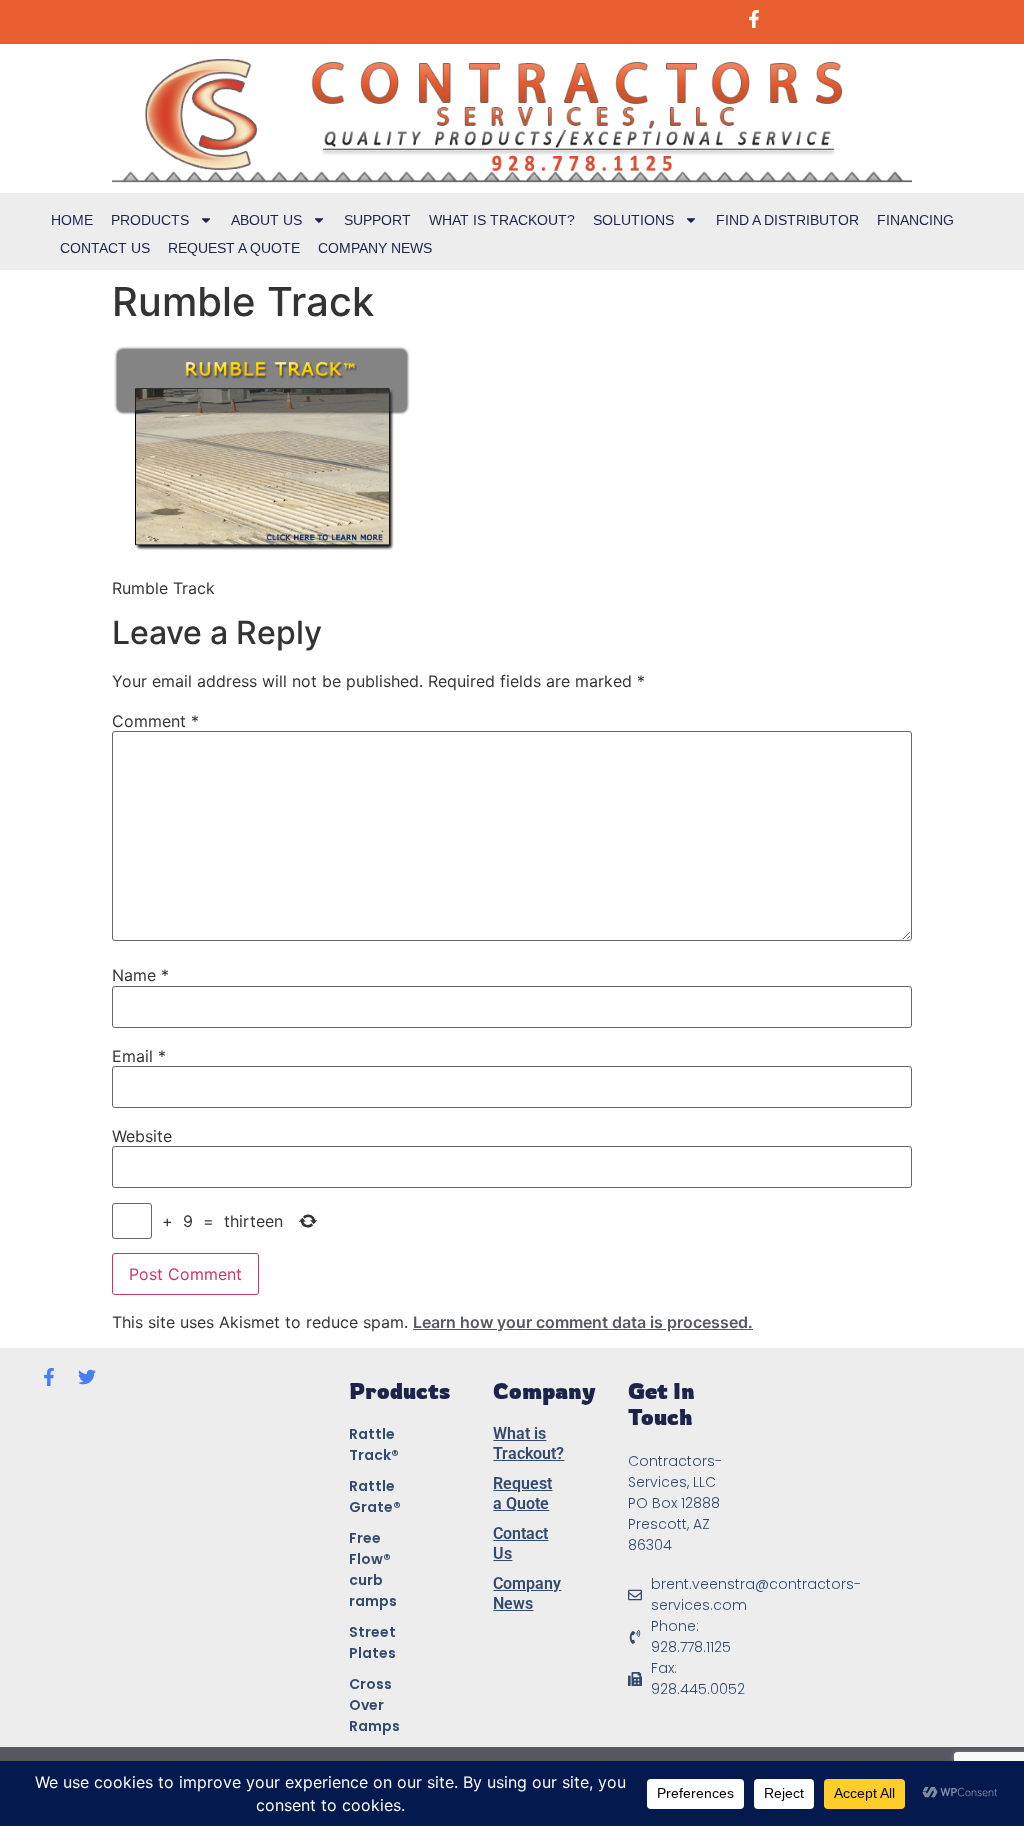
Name (140, 975)
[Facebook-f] (49, 1377)
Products (150, 220)
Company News (375, 248)
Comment (155, 721)
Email (139, 1056)
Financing (915, 220)
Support (377, 220)
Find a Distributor (787, 220)
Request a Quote (234, 248)
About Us (266, 220)
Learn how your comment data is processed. (583, 1322)
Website (142, 1136)
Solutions (633, 220)
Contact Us (105, 248)
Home (72, 220)
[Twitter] (87, 1377)
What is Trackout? (502, 220)
